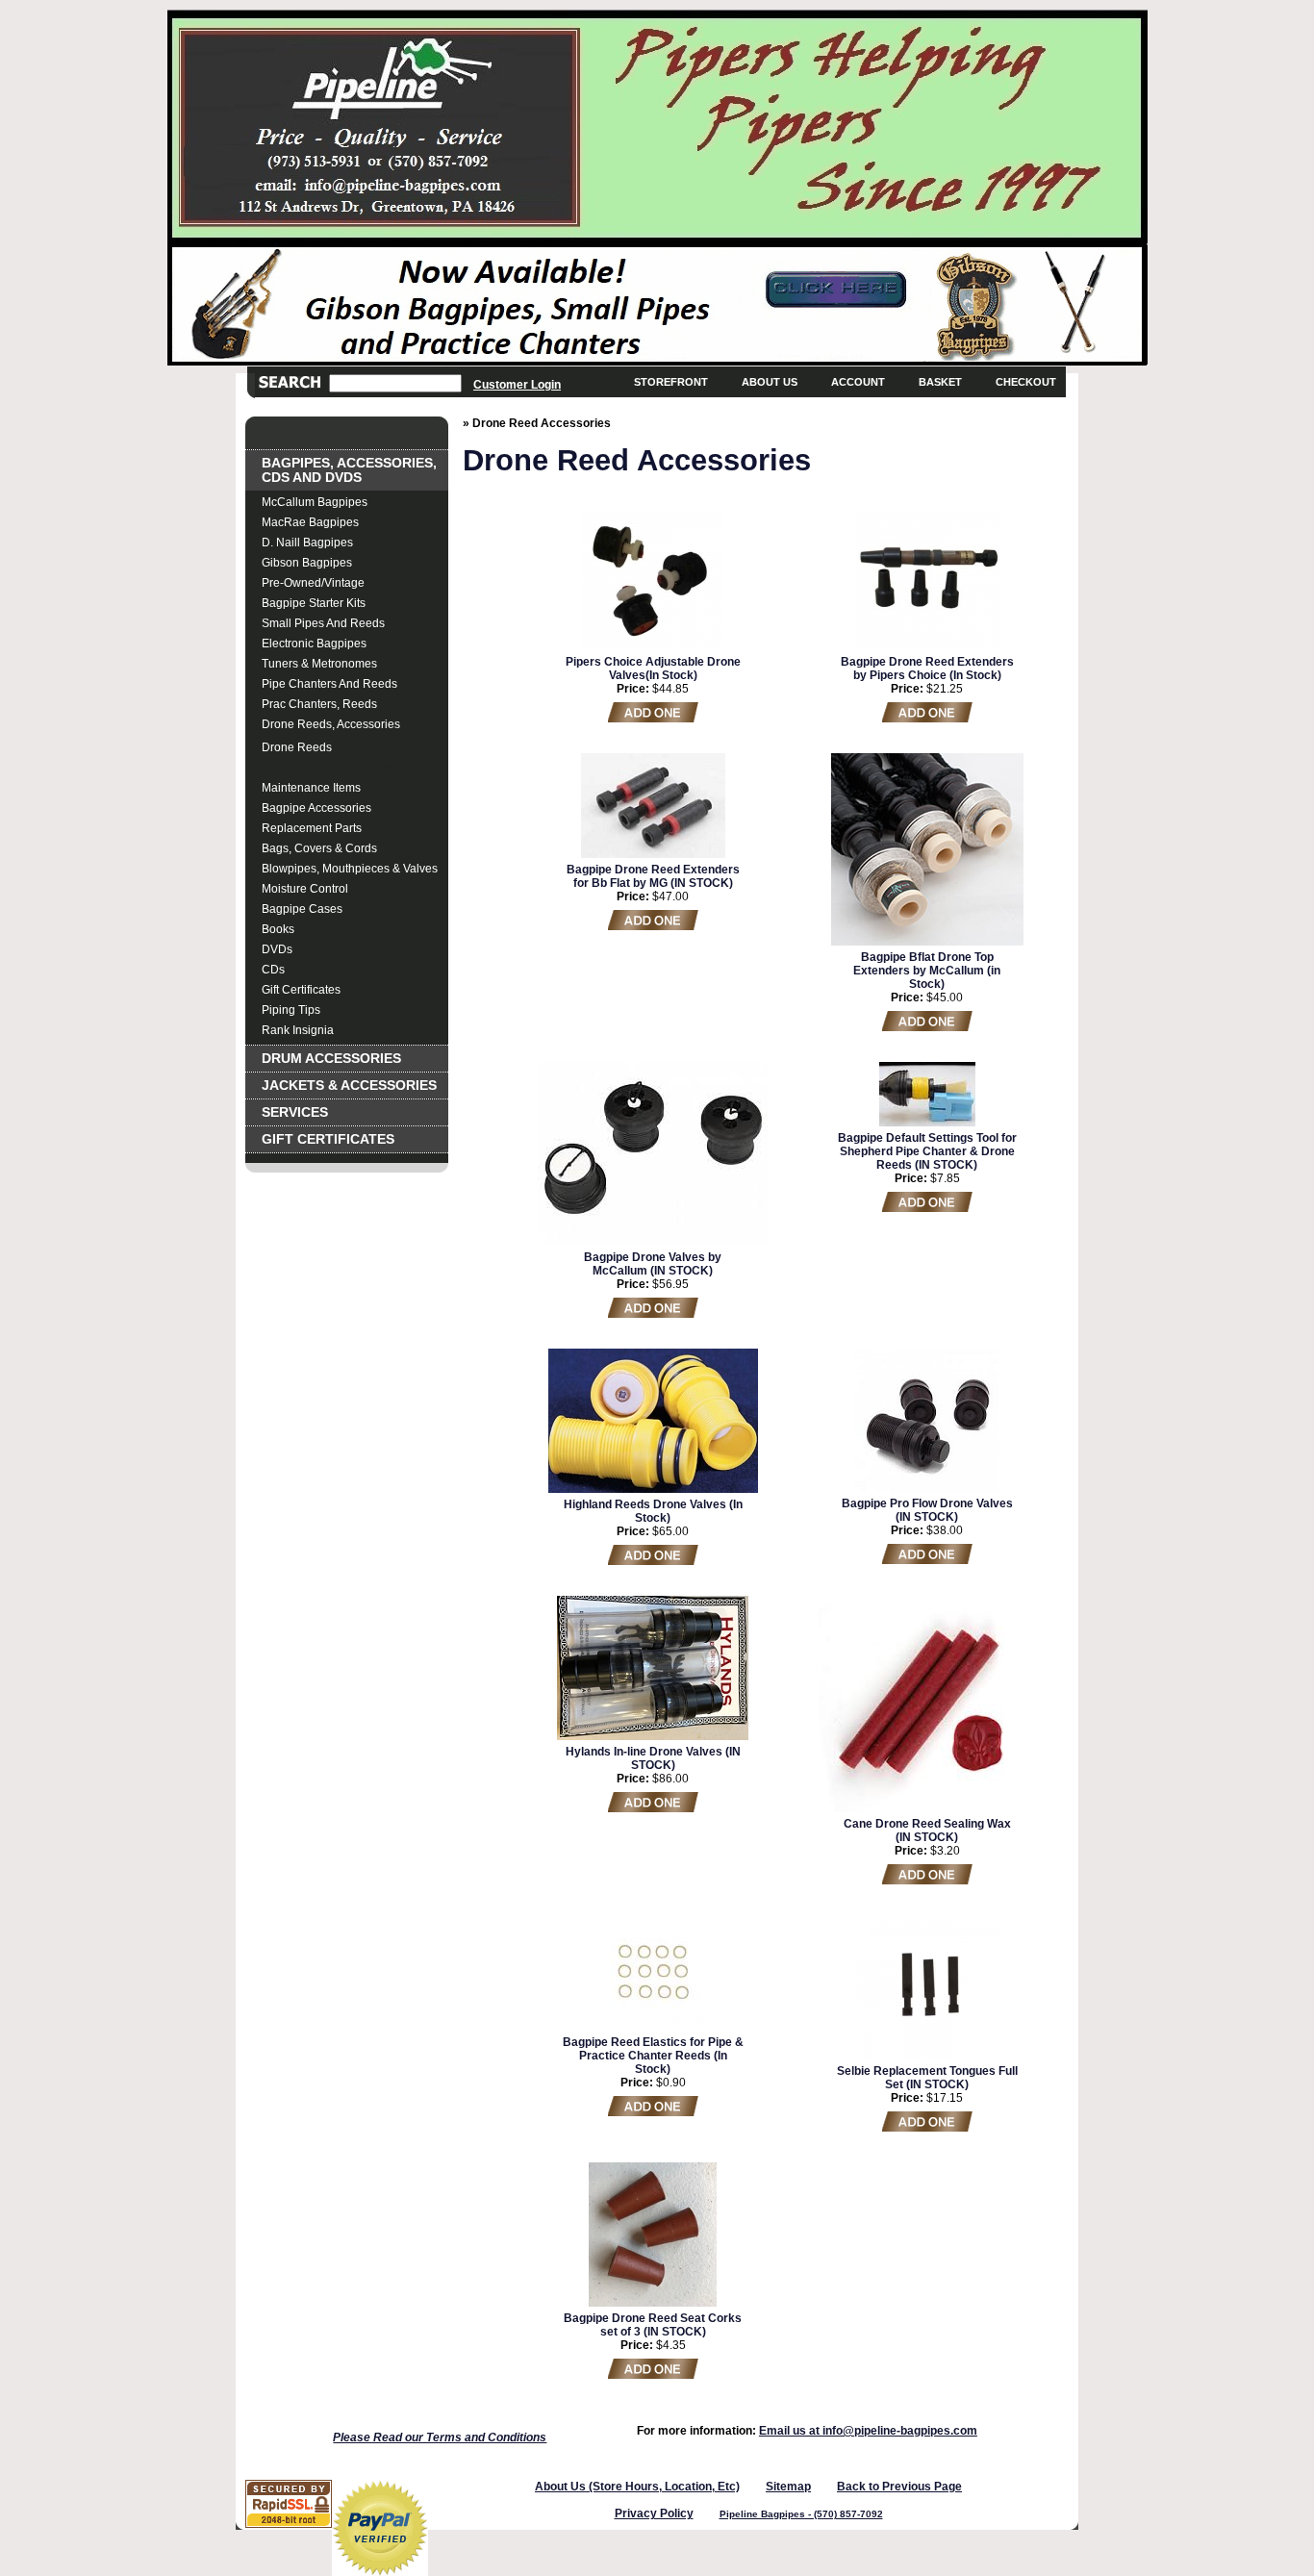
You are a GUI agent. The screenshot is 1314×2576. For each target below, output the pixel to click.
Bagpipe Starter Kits (314, 603)
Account (858, 382)
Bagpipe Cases (302, 909)
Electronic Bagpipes (314, 644)
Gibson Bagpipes (307, 563)
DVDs (277, 949)
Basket (940, 382)
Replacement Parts (312, 828)
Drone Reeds (297, 747)
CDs (273, 970)
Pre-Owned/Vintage (313, 583)
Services (295, 1112)
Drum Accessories (331, 1059)
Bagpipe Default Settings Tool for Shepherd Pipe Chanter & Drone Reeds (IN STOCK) (927, 1151)
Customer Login (517, 384)
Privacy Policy (654, 2513)
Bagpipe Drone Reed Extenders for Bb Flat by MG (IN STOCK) (653, 876)
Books (278, 929)
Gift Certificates (301, 990)
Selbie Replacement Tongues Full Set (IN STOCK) (927, 2078)
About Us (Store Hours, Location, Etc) (637, 2487)
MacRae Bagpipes (310, 522)
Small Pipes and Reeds (323, 623)
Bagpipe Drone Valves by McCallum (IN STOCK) (653, 1264)
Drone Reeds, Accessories (331, 724)
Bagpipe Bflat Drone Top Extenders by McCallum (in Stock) (927, 971)
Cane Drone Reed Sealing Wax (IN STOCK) (927, 1831)
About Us (770, 382)
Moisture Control (305, 889)
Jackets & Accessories (349, 1086)
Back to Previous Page (899, 2487)
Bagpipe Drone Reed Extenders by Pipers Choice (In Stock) (927, 669)
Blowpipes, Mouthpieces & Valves (350, 869)
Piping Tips (291, 1010)
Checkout (1026, 382)
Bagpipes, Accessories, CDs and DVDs (349, 470)
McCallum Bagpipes (315, 502)
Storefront (671, 382)
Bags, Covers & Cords (319, 848)
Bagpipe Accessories (316, 808)
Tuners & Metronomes (319, 664)
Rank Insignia (298, 1030)
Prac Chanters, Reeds (319, 704)
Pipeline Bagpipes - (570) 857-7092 (801, 2514)
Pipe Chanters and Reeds (329, 684)
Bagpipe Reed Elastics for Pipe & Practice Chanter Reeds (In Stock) (653, 2056)
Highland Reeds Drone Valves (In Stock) (653, 1511)
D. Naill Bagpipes (307, 543)
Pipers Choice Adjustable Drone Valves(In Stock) (653, 669)
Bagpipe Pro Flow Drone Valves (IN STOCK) (927, 1510)
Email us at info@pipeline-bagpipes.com (868, 2431)
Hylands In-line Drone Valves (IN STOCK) (653, 1758)
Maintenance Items (311, 788)
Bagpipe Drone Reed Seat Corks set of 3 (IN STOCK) (653, 2325)
